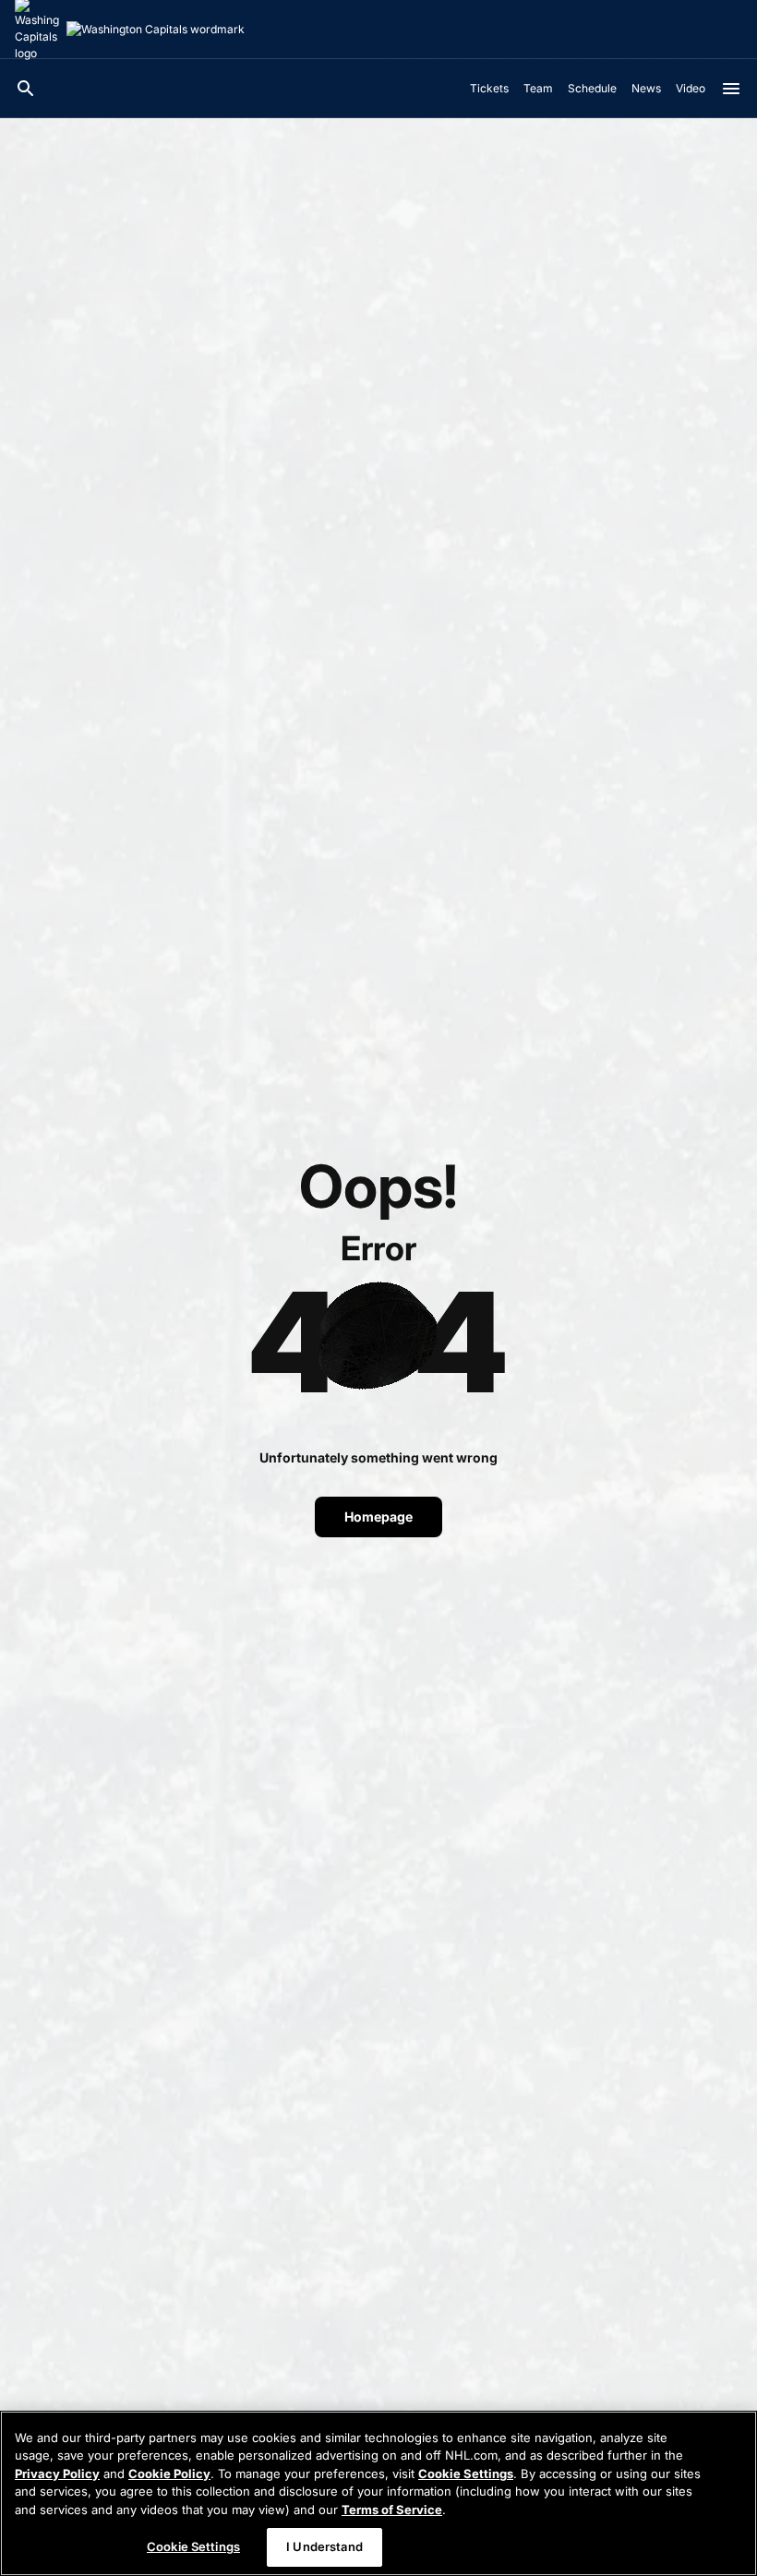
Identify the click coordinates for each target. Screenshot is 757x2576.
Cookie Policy (169, 2474)
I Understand (324, 2546)
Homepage (378, 1517)
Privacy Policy (57, 2474)
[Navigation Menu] (731, 89)
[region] (378, 2493)
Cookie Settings (466, 2474)
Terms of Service (392, 2510)
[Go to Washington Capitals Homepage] (156, 30)
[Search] (26, 89)
